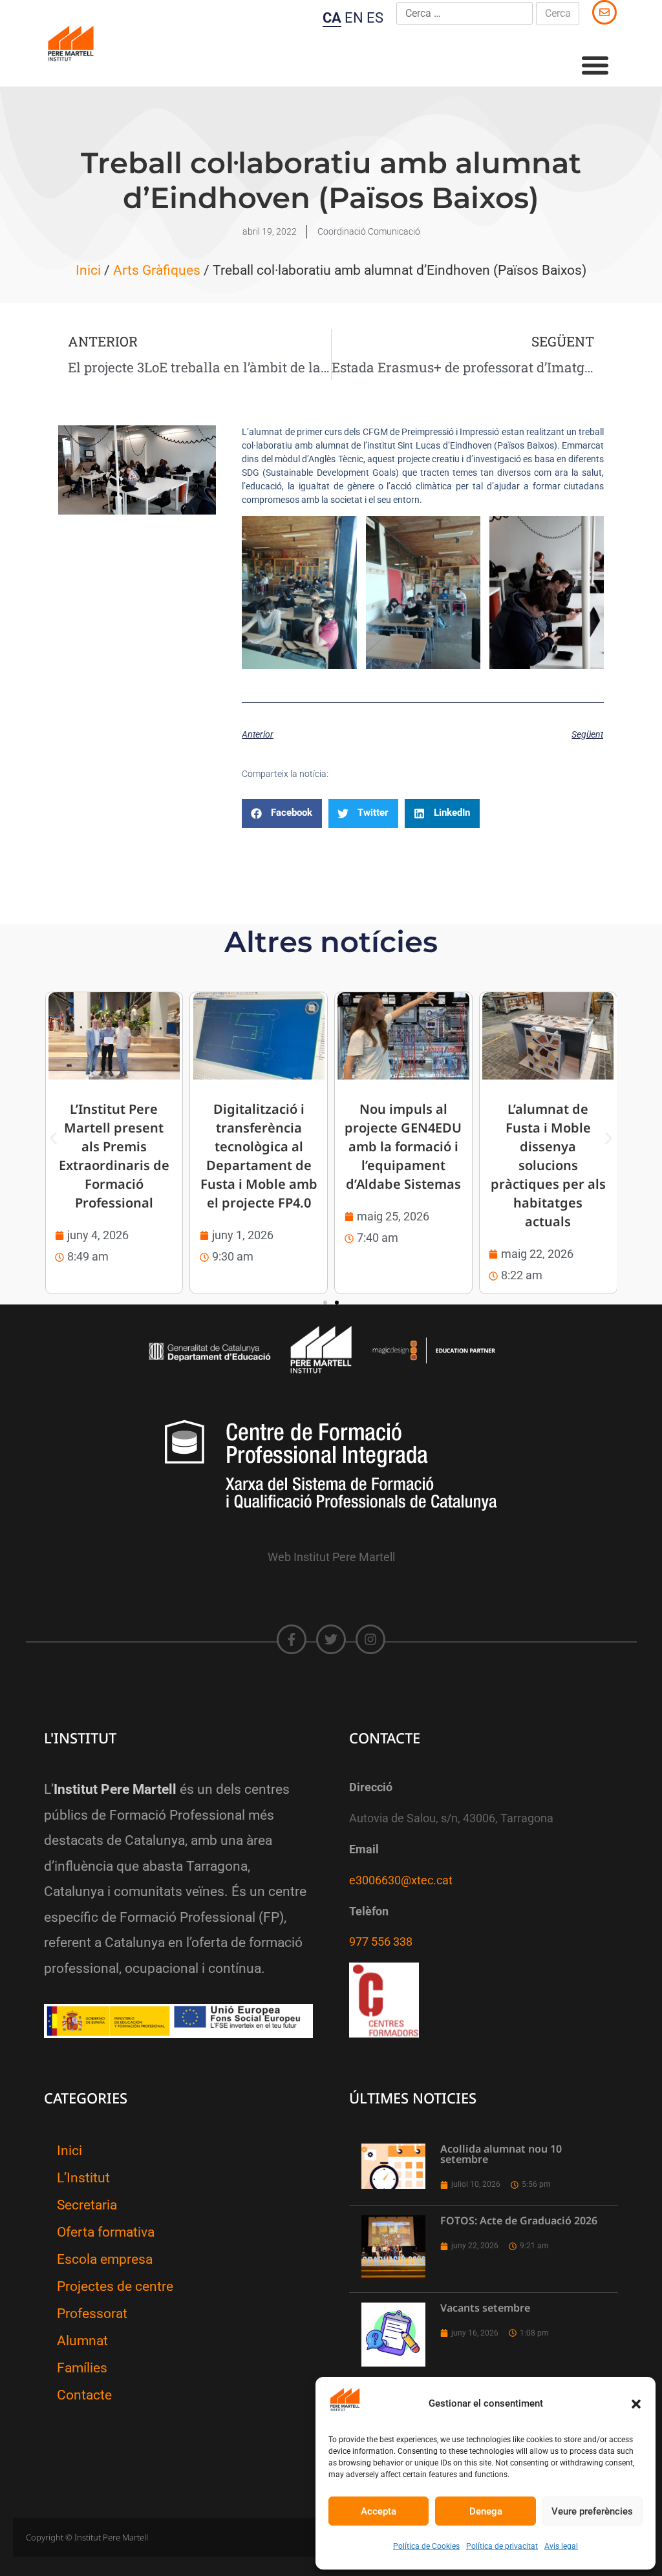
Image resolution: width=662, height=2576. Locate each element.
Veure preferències (592, 2511)
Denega (486, 2511)
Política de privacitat (502, 2546)
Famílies (82, 2368)
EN (354, 18)
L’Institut (83, 2178)
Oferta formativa (106, 2232)
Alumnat (82, 2341)
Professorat (92, 2314)
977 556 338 (381, 1942)
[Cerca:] (464, 14)
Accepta (379, 2511)
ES (375, 18)
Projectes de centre (115, 2286)
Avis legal (561, 2546)
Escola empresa (105, 2259)
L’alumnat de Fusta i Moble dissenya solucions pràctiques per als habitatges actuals (548, 1165)
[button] (636, 2404)
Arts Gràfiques (157, 270)
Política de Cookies (426, 2546)
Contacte (84, 2395)
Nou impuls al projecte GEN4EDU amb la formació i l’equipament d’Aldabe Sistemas (403, 1146)
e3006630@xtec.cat (401, 1880)
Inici (88, 270)
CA (332, 18)
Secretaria (87, 2205)
